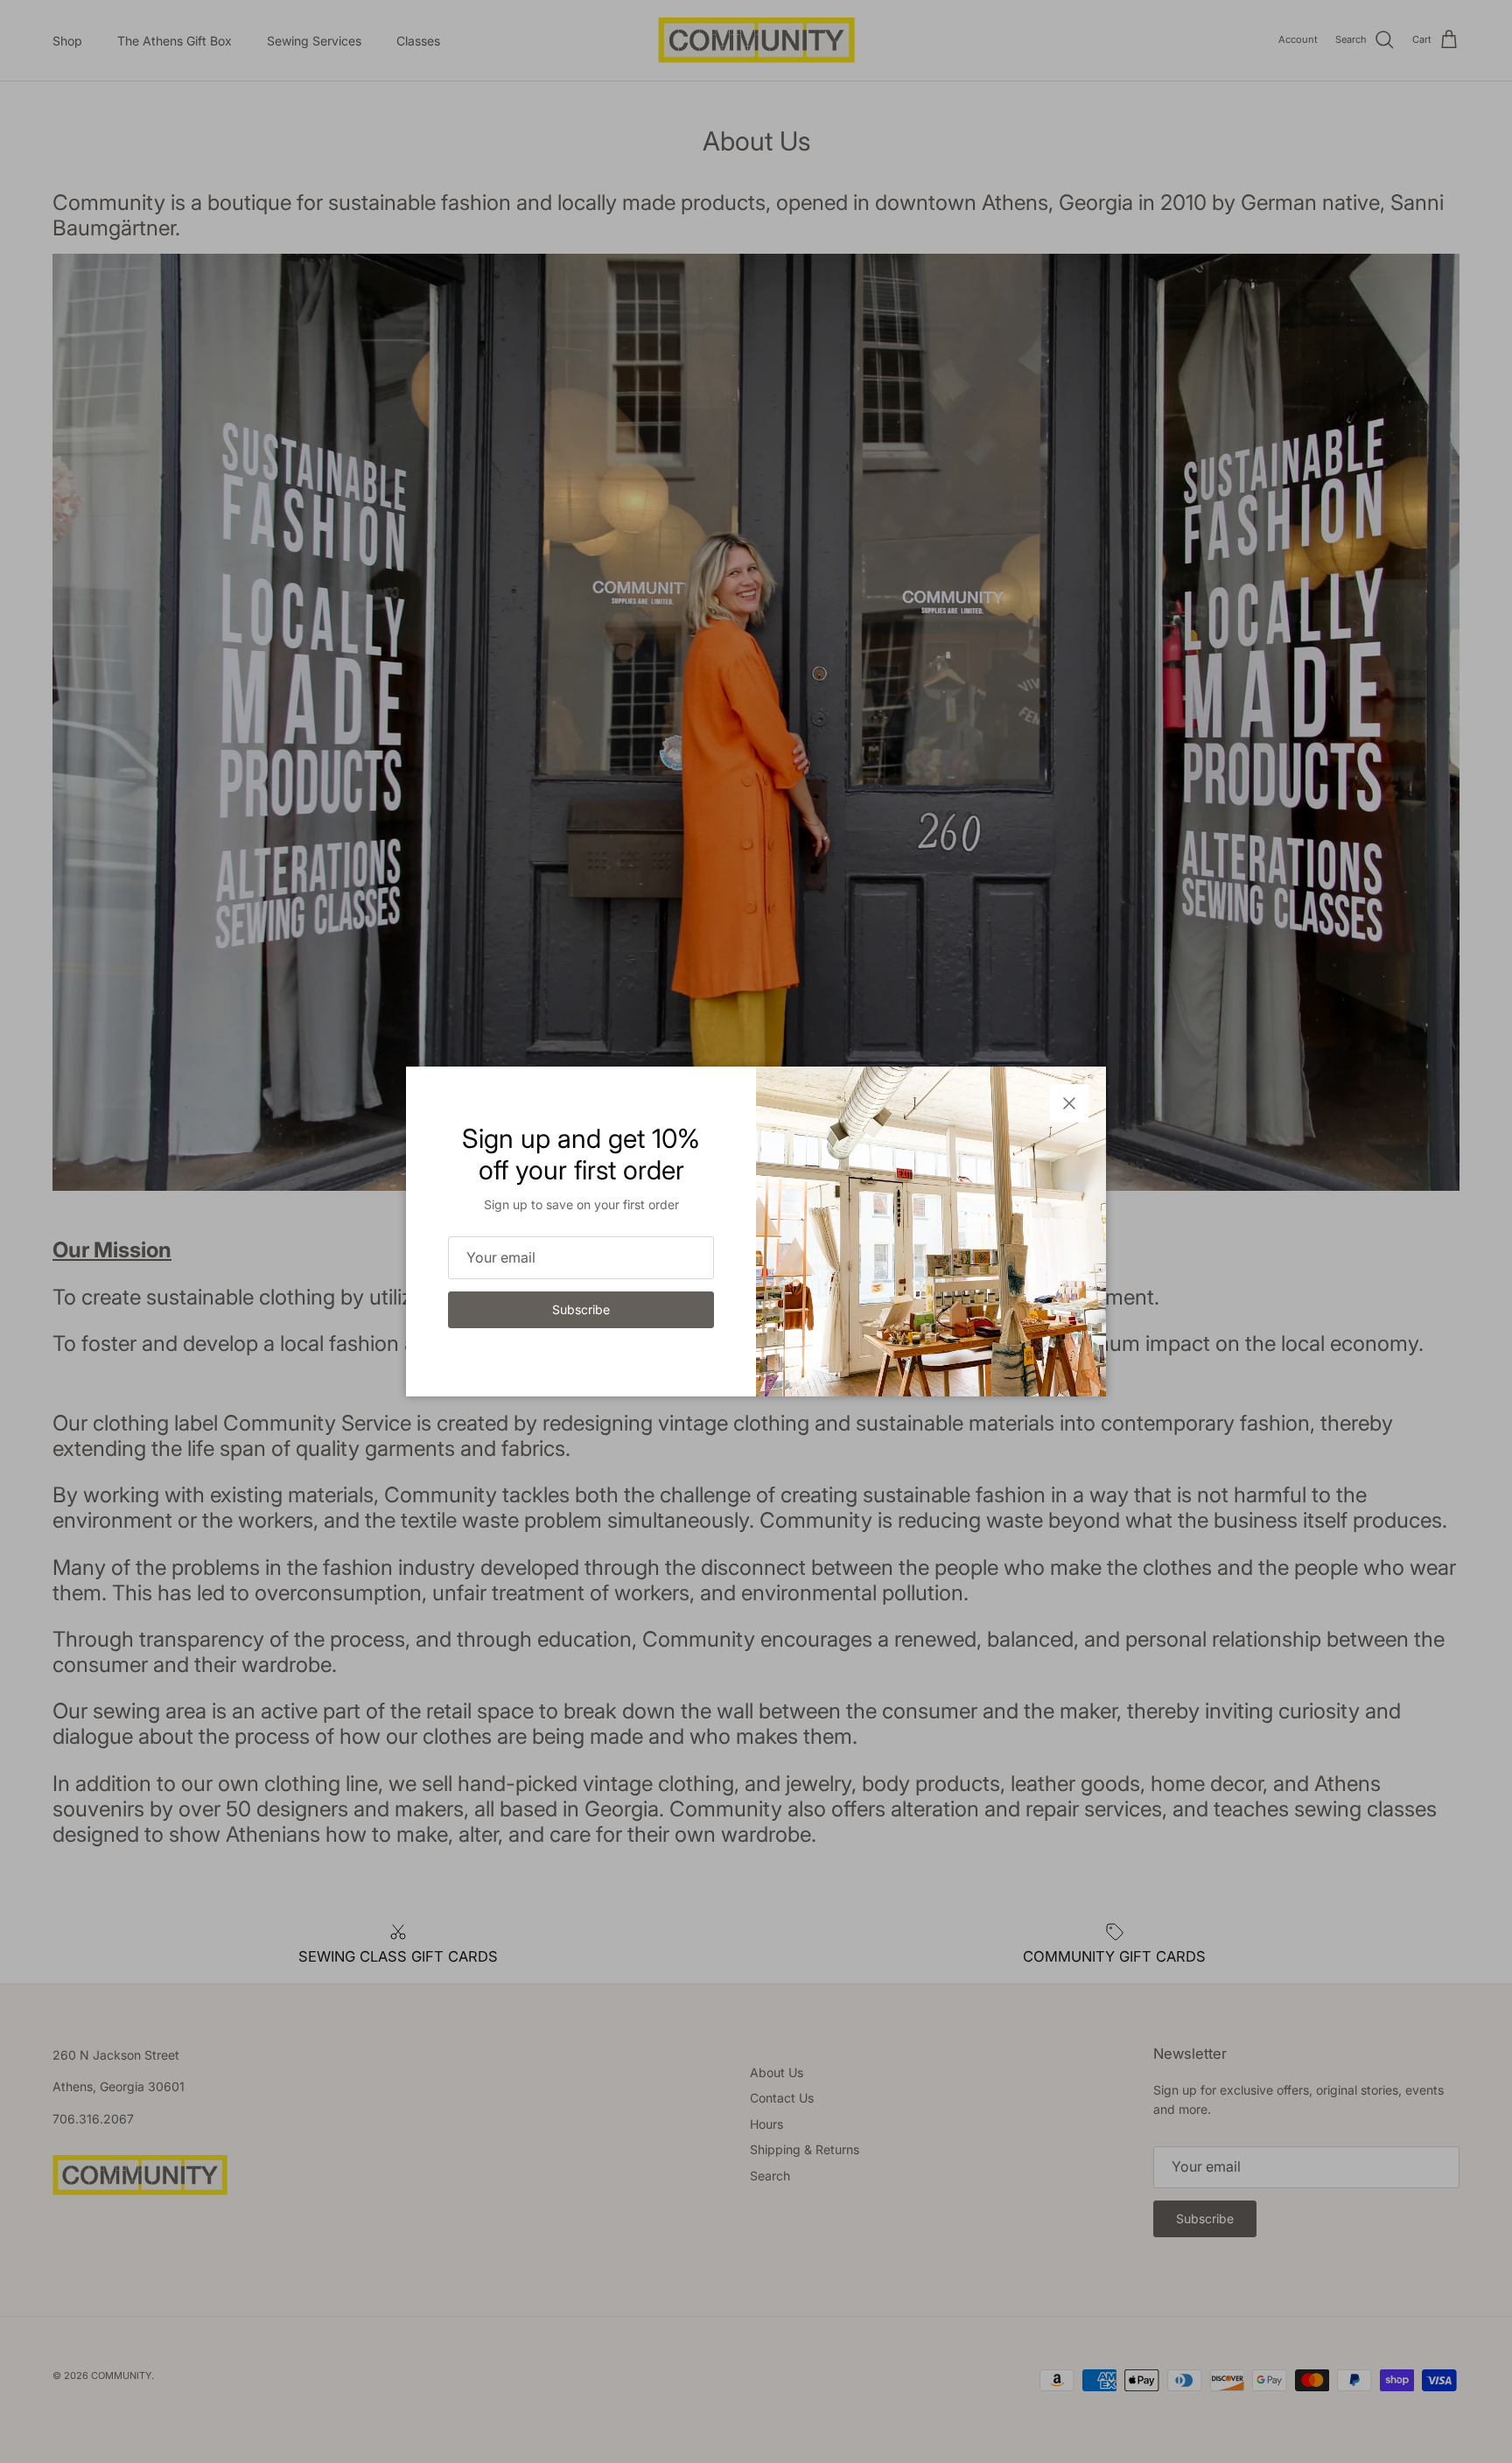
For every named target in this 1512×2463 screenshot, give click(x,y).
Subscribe (581, 1309)
